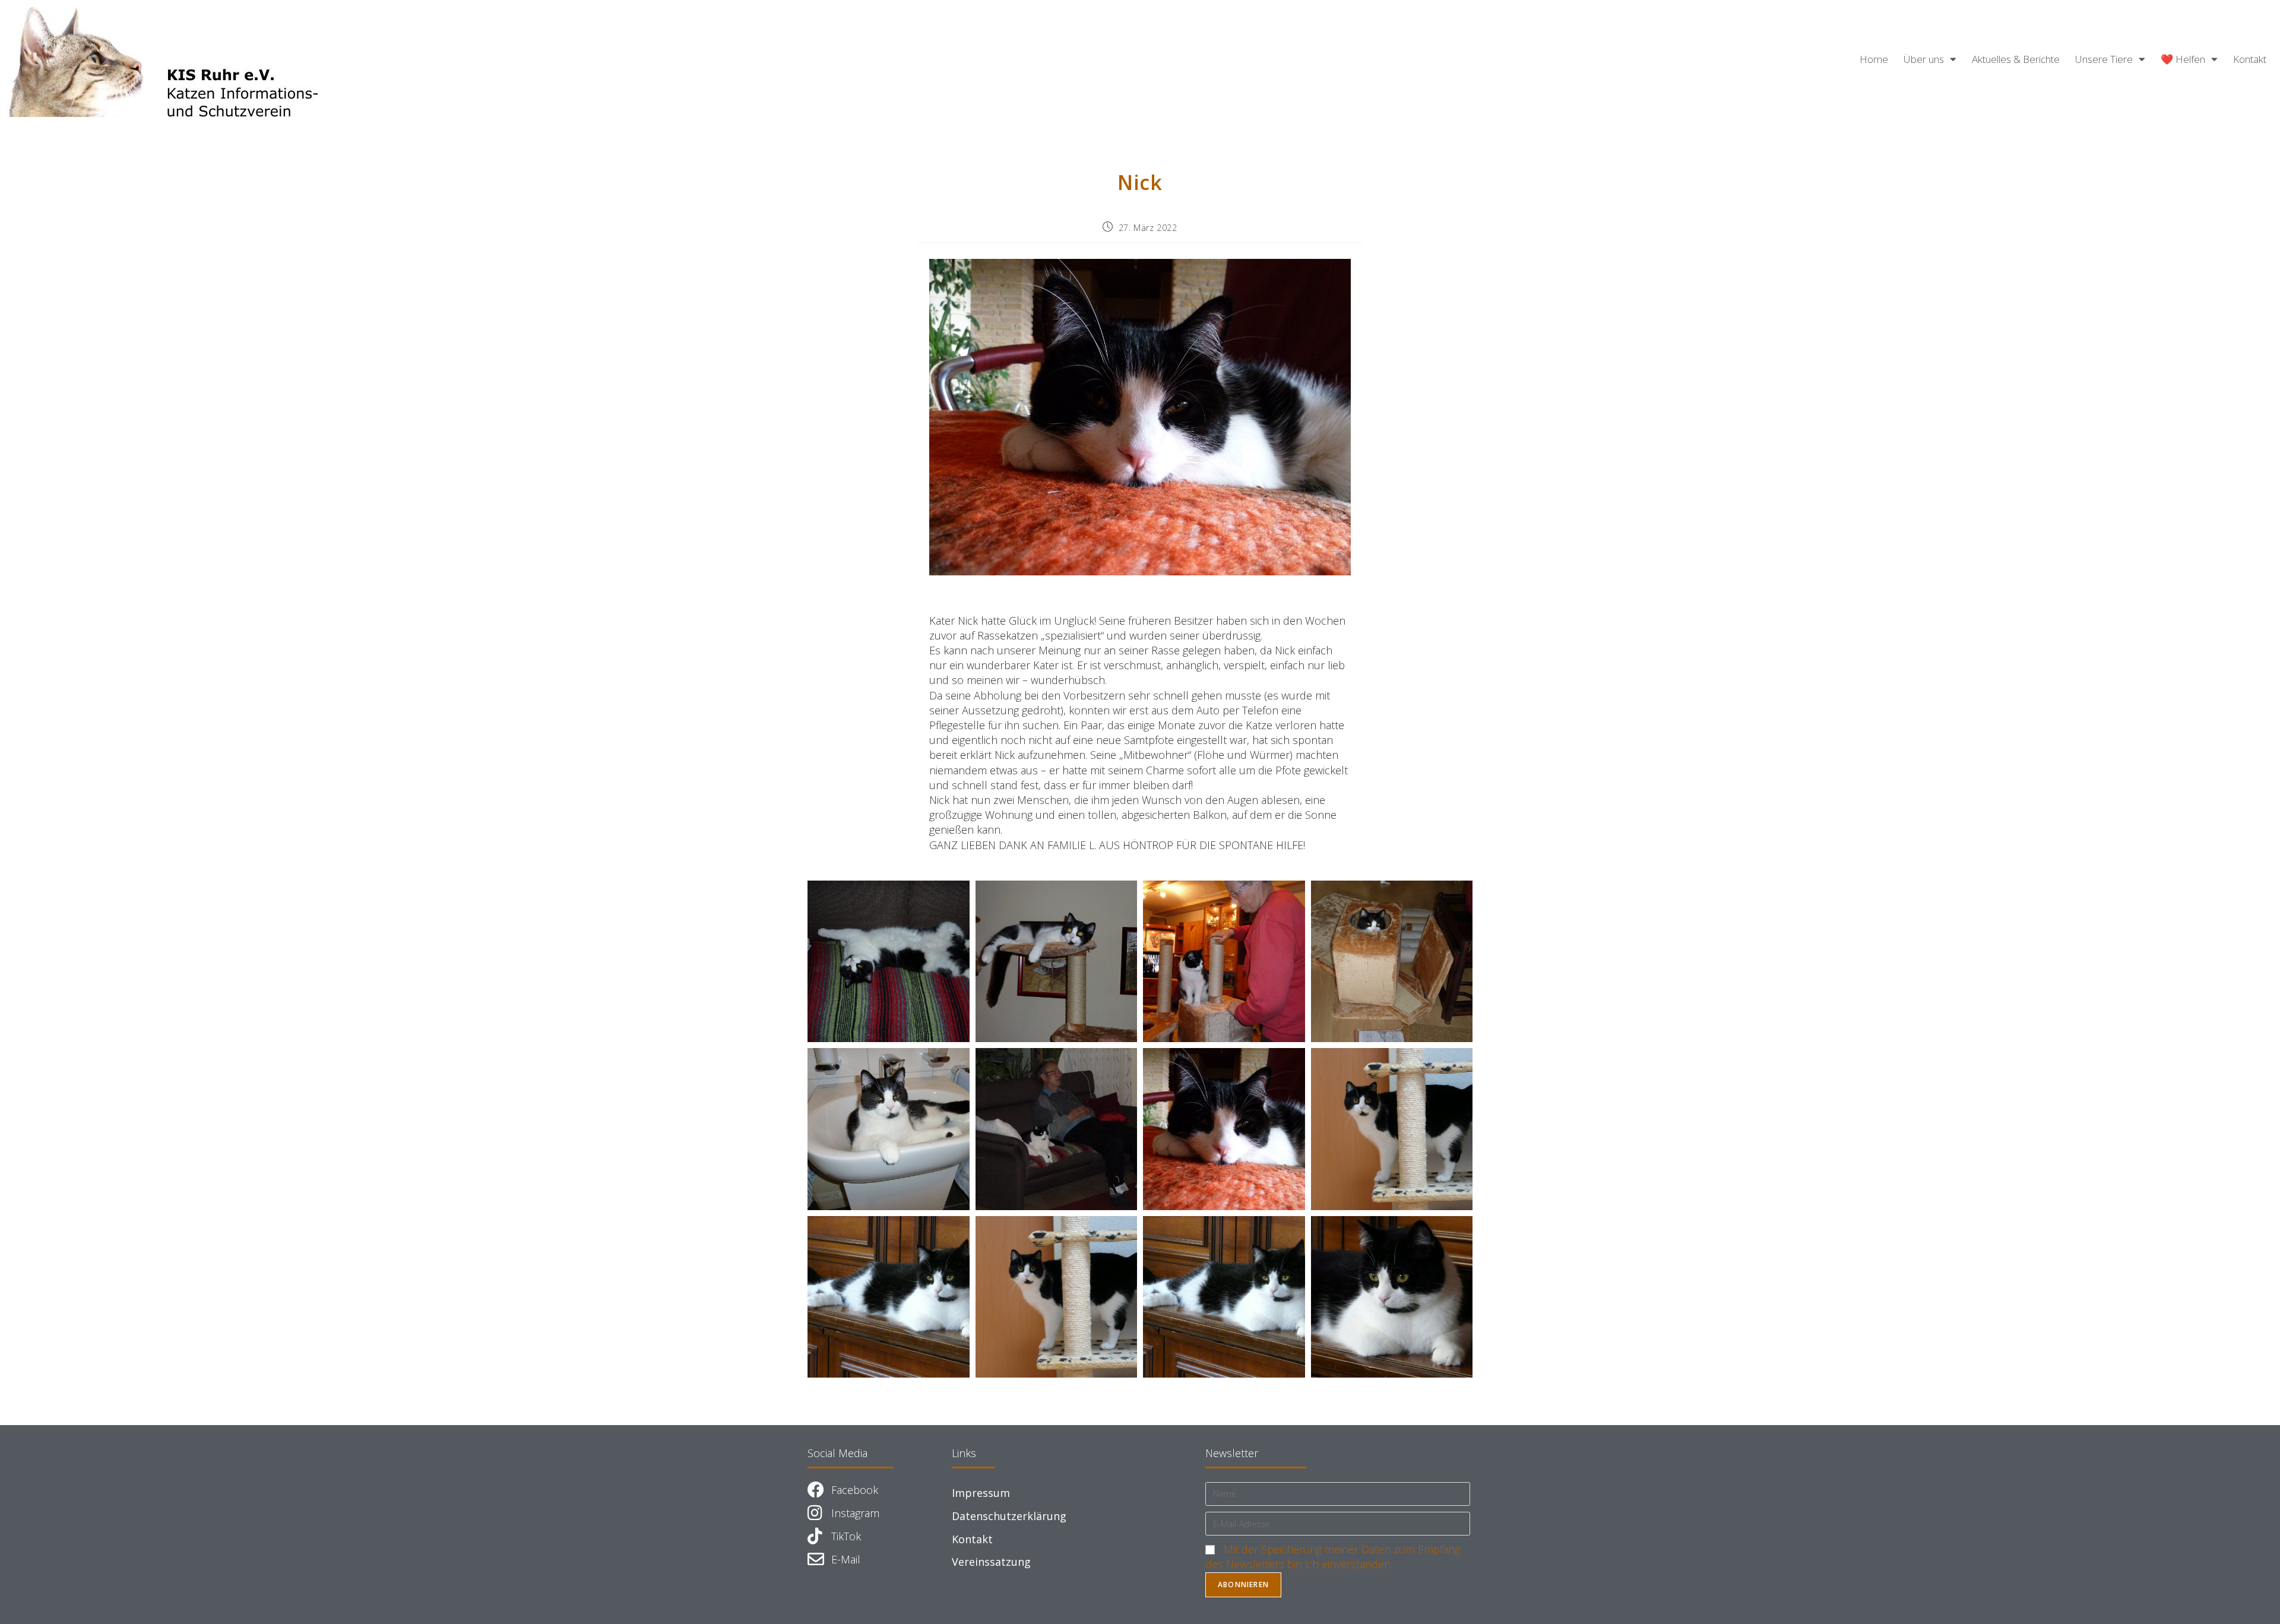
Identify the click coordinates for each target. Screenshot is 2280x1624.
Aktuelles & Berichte (2016, 59)
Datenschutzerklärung (1009, 1516)
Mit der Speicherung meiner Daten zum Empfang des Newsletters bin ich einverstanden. (1333, 1557)
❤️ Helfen (2183, 59)
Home (1874, 59)
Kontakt (2250, 59)
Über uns (1924, 59)
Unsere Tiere (2104, 59)
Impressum (981, 1493)
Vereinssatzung (991, 1562)
